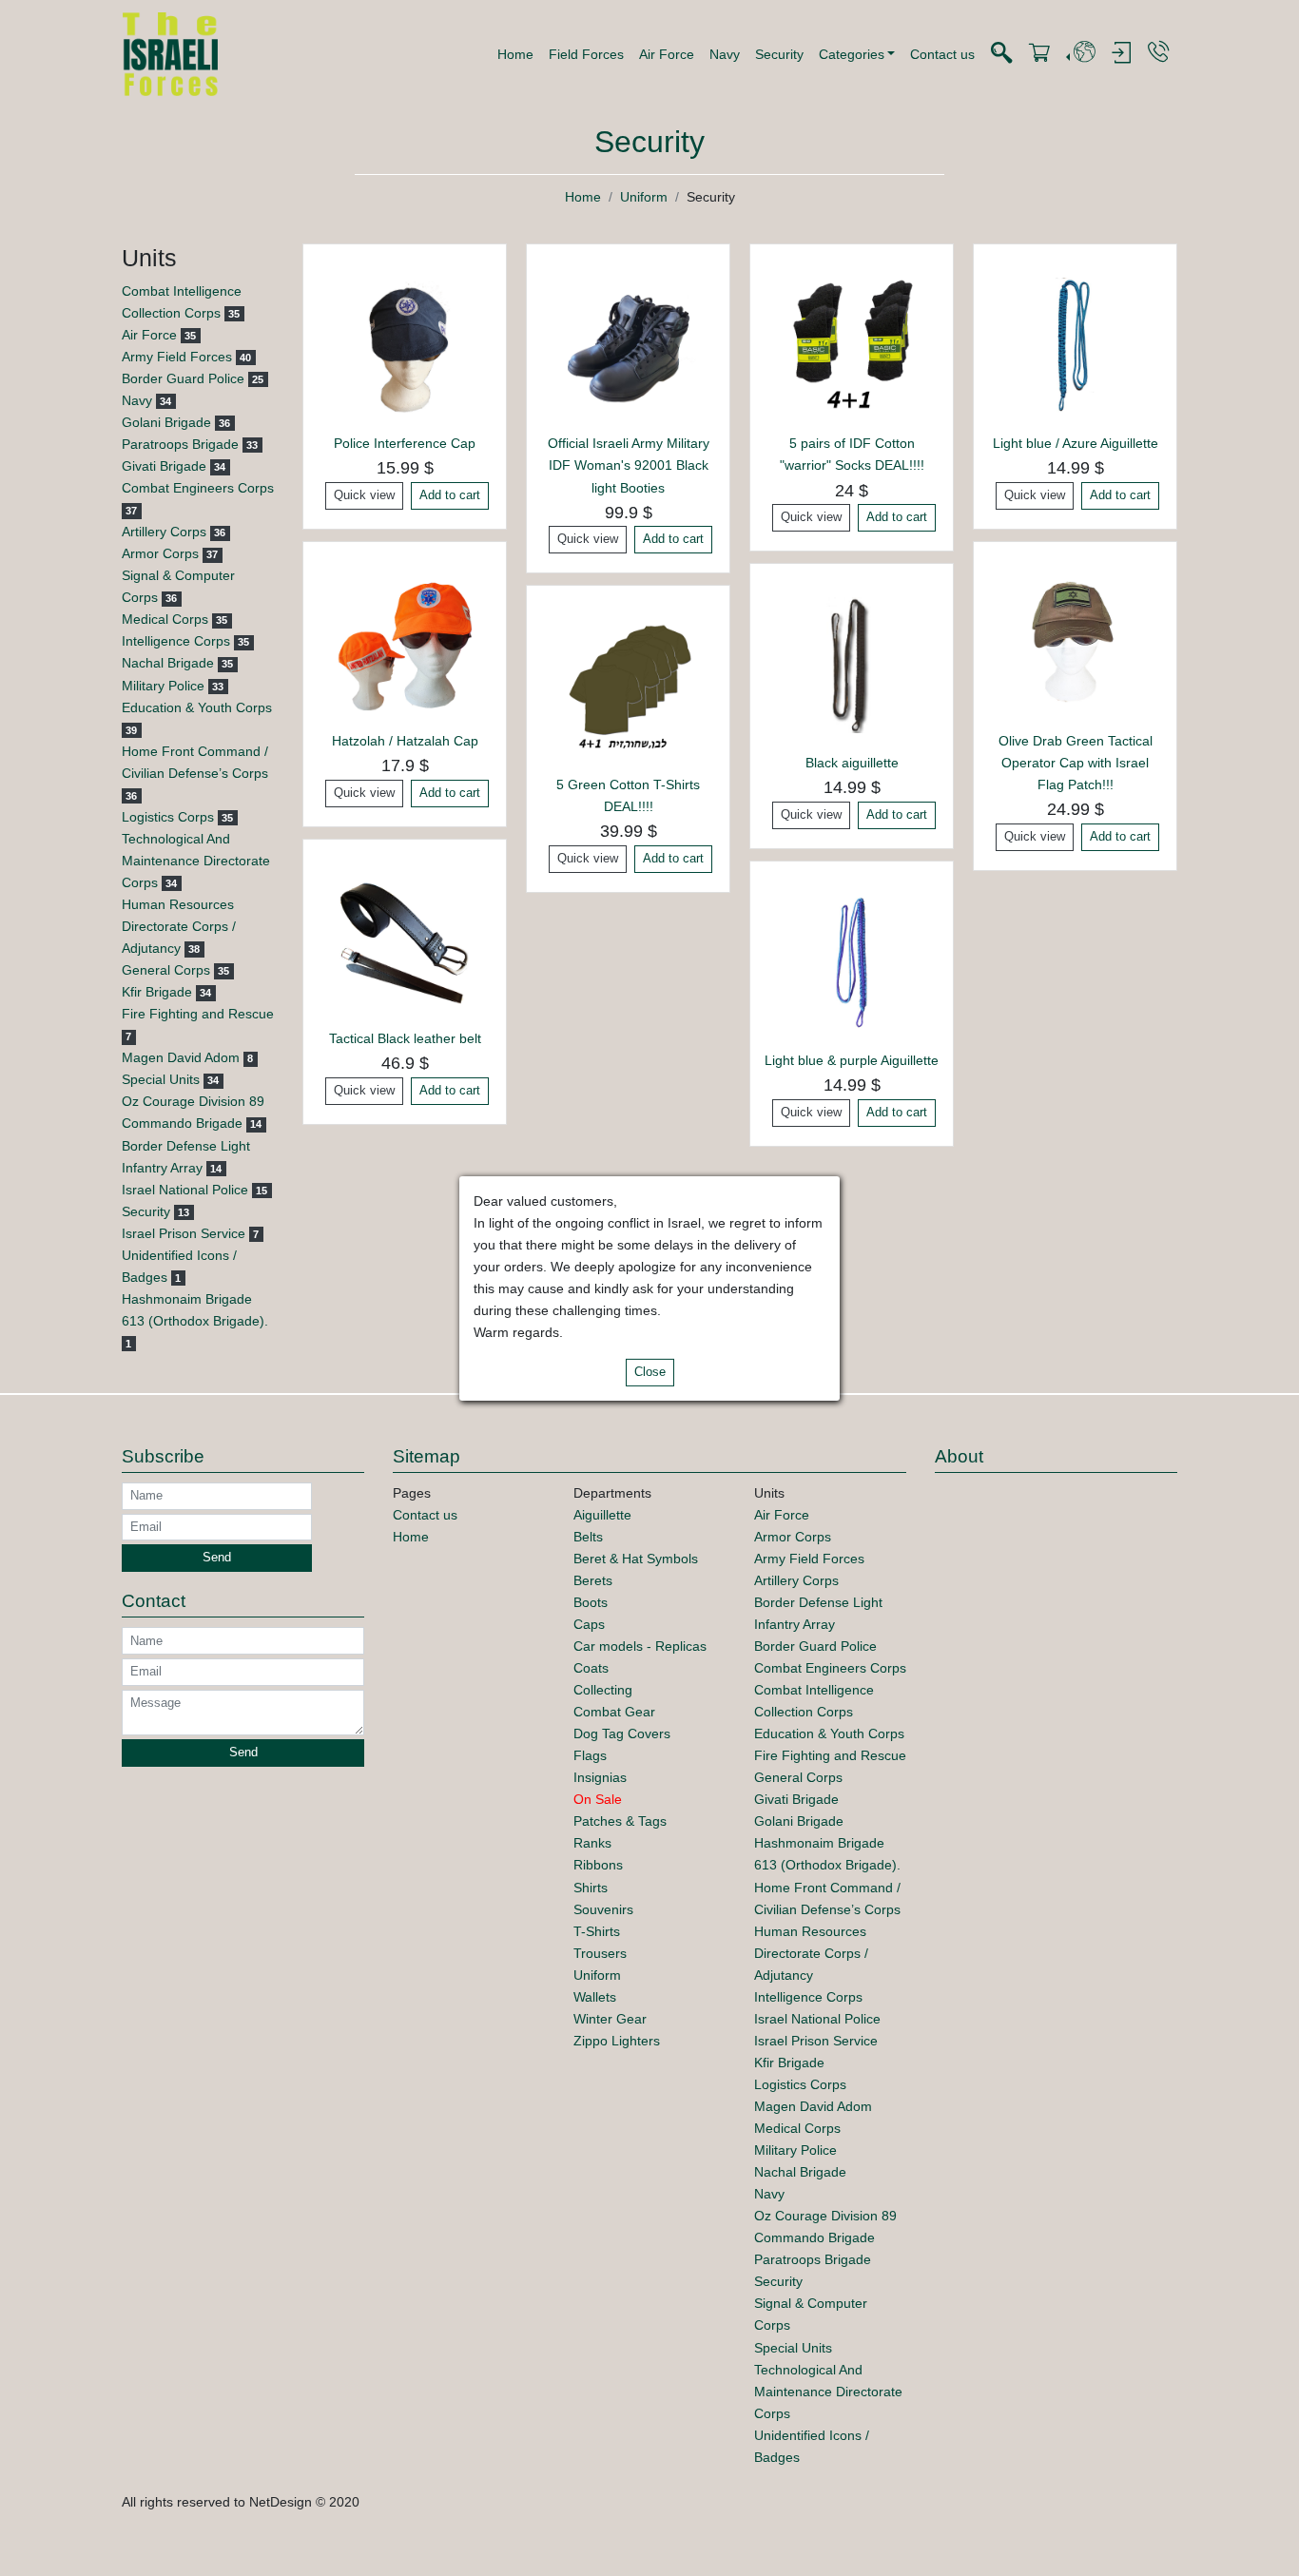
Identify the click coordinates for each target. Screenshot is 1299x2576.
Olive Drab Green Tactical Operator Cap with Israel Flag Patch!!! (1076, 763)
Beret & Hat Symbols (636, 1559)
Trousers (600, 1953)
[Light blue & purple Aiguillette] (852, 961)
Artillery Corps (164, 532)
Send (217, 1558)
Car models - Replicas (640, 1646)
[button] (857, 54)
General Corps (166, 970)
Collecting (603, 1690)
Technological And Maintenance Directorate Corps (196, 861)
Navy (725, 54)
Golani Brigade (166, 422)
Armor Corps (160, 553)
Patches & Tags (620, 1821)
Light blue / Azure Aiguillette (1076, 443)
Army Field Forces (177, 357)
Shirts (591, 1888)
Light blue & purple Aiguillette (852, 1060)
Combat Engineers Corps (198, 488)
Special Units (161, 1079)
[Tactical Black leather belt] (405, 939)
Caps (589, 1624)
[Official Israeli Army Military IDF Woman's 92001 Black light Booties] (628, 345)
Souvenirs (603, 1909)
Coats (591, 1668)
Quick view (364, 495)
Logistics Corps (168, 817)
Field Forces (586, 54)
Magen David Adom (181, 1057)
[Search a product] (1001, 54)
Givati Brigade (164, 466)
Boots (591, 1602)
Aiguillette (602, 1515)
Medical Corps (165, 619)
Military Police (163, 686)
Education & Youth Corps (197, 707)
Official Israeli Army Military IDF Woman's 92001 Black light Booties (629, 465)
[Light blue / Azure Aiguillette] (1075, 345)
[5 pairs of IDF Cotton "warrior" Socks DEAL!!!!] (852, 345)
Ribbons (598, 1865)
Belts (588, 1537)
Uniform (644, 197)
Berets (593, 1580)
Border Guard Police (183, 378)
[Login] (1121, 54)
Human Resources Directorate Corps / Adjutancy (179, 926)
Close (650, 1372)
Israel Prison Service (184, 1233)
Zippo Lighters (617, 2041)
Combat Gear (614, 1712)
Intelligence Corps (176, 641)
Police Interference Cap (405, 443)
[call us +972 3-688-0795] (1158, 53)
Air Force (667, 54)
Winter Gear (610, 2019)
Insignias (600, 1777)
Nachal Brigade (168, 663)
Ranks (592, 1843)
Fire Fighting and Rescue (198, 1014)
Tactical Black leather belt (405, 1038)
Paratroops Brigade (180, 444)
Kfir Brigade (157, 992)
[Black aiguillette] (852, 665)
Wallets (595, 1997)
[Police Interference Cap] (405, 345)
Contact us (942, 54)
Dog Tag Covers (622, 1733)
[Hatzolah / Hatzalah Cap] (405, 642)
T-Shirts (597, 1931)
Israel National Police (185, 1190)
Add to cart (450, 495)
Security (779, 54)
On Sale (598, 1799)
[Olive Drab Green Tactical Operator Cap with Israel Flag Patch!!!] (1075, 642)
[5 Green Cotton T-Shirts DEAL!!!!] (628, 687)
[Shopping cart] (1039, 54)
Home (515, 54)
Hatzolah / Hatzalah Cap (405, 741)
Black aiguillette (852, 763)
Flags (590, 1755)
